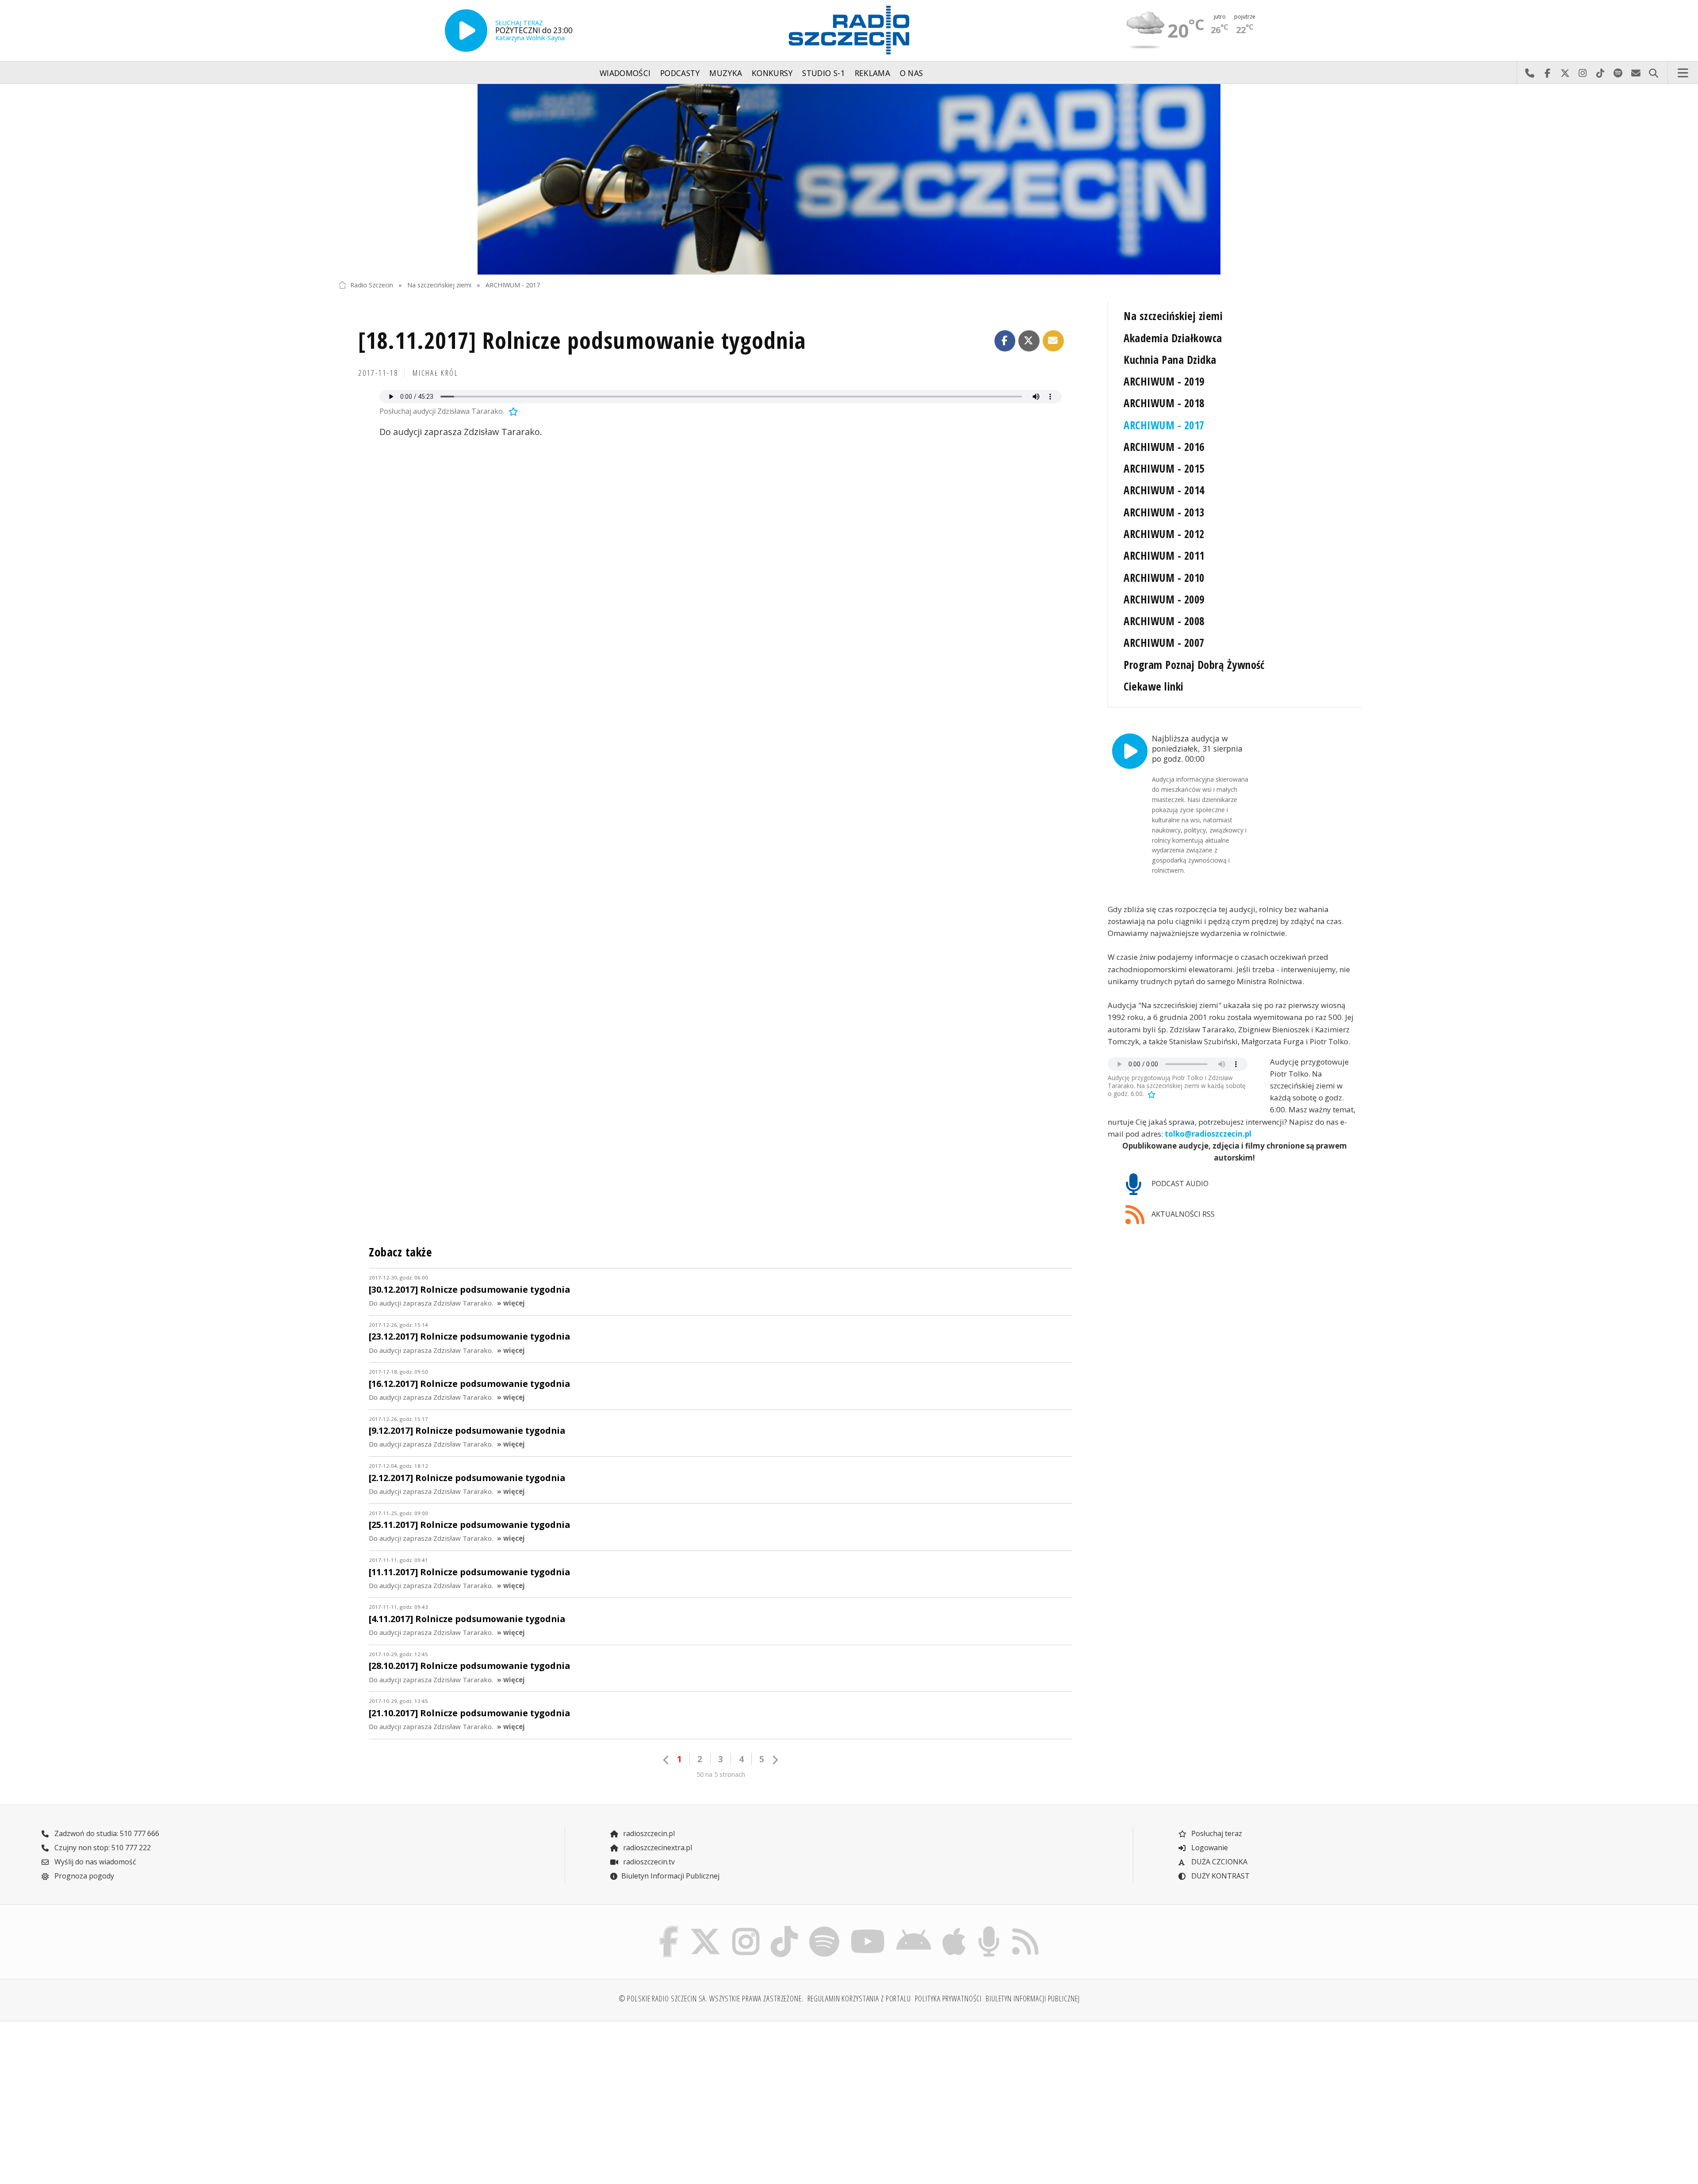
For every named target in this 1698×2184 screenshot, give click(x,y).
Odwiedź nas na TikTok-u (1600, 73)
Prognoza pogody (83, 1876)
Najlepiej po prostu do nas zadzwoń (1530, 73)
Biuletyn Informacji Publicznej (670, 1876)
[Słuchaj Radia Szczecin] (466, 31)
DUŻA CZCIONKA (1218, 1862)
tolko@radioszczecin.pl (1208, 1134)
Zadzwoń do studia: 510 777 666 (106, 1833)
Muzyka (726, 73)
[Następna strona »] (775, 1760)
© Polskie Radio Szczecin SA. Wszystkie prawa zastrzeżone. (711, 1998)
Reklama (872, 73)
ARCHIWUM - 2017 (513, 285)
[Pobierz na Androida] (914, 1928)
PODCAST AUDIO (1179, 1184)
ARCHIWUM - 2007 (1164, 643)
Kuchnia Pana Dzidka (1170, 360)
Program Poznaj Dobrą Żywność (1194, 665)
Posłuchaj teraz (1216, 1833)
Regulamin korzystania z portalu (859, 1998)
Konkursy (772, 73)
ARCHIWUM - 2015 (1164, 468)
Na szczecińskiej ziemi (439, 285)
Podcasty (680, 73)
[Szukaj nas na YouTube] (868, 1928)
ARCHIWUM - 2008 (1164, 621)
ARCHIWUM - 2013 (1164, 512)
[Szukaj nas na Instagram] (746, 1928)
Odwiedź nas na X (1565, 73)
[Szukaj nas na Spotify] (824, 1928)
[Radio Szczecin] (849, 30)
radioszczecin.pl (648, 1833)
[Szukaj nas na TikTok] (784, 1928)
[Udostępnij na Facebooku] (1005, 341)
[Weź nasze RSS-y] (1025, 1928)
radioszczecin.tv (648, 1862)
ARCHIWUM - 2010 (1164, 578)
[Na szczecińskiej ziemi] (849, 179)
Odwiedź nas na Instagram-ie (1583, 73)
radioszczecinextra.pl (657, 1848)
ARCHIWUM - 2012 (1164, 534)
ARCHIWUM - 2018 (1164, 403)
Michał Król (435, 373)
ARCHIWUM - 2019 (1164, 381)
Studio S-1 (824, 73)
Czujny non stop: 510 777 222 (102, 1848)
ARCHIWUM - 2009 (1164, 599)
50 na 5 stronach (721, 1774)
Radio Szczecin (372, 285)
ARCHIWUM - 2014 (1164, 490)
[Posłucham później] (512, 411)
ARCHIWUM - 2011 (1164, 556)
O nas (912, 73)
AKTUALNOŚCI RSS (1182, 1214)
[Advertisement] (464, 2097)
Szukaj (1653, 73)
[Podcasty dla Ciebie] (989, 1928)
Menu (1683, 73)
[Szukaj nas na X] (706, 1928)
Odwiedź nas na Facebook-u (1547, 73)
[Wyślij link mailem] (1053, 341)
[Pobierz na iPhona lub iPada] (954, 1928)
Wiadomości (625, 73)
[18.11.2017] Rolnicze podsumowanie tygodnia (582, 340)
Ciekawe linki (1153, 686)
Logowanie (1209, 1848)
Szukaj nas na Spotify (1618, 73)
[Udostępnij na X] (1029, 341)
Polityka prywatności (948, 1998)
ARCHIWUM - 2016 (1164, 447)
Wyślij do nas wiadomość (1636, 73)
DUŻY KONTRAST (1220, 1876)
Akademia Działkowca (1173, 338)
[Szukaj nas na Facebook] (669, 1928)
